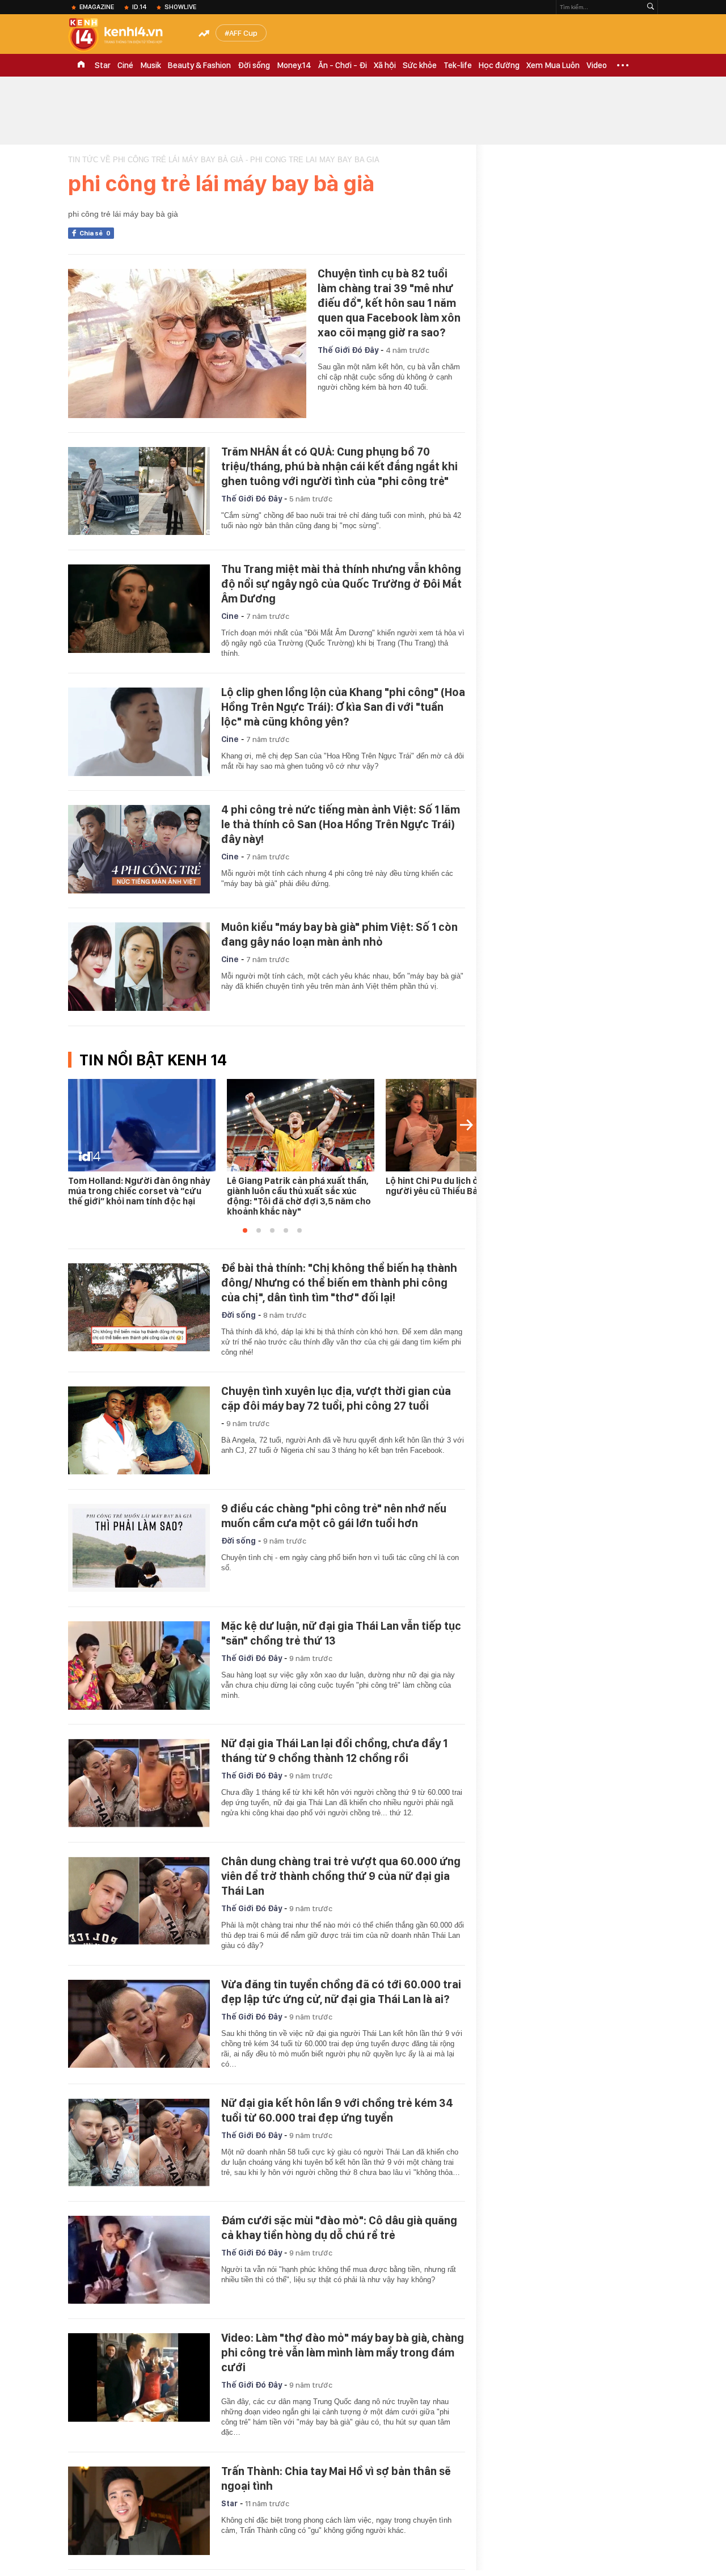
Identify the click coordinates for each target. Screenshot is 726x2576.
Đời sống (254, 65)
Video (597, 65)
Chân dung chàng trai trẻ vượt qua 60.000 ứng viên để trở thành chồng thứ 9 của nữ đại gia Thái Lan (341, 1876)
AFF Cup (243, 33)
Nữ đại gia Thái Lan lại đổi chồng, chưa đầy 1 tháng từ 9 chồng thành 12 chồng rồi (334, 1751)
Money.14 (294, 65)
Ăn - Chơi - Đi (343, 65)
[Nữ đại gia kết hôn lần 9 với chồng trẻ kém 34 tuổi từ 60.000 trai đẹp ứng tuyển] (139, 2143)
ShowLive (180, 7)
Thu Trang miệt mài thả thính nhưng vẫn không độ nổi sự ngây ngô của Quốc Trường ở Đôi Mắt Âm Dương (341, 584)
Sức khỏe (420, 65)
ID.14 (139, 7)
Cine (230, 616)
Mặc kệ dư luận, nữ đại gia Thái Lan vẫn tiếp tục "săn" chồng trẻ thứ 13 (341, 1633)
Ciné (125, 65)
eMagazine (97, 7)
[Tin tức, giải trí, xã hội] (125, 35)
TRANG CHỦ (81, 65)
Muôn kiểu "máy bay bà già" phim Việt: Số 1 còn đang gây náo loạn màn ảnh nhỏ (339, 934)
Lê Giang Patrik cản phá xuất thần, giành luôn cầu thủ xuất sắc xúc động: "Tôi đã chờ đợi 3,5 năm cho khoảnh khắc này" (299, 1196)
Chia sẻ (95, 233)
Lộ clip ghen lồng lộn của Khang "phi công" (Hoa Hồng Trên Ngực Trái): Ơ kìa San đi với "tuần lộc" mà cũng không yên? (343, 707)
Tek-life (458, 65)
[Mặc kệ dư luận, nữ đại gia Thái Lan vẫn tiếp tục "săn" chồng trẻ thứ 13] (139, 1666)
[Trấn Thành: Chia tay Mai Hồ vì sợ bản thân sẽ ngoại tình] (139, 2511)
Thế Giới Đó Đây (348, 350)
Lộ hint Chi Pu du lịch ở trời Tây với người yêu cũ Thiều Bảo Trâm (457, 1186)
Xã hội (385, 65)
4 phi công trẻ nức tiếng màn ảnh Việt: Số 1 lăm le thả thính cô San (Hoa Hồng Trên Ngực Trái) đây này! (341, 824)
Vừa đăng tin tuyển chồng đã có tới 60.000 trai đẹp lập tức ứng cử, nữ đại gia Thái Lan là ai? (341, 1992)
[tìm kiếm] (651, 7)
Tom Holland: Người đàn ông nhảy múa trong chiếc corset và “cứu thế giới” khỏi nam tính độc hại (139, 1191)
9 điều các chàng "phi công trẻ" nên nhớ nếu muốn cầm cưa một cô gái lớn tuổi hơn (334, 1516)
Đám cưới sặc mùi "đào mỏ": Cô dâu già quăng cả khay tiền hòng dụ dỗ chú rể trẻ (339, 2228)
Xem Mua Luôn (553, 65)
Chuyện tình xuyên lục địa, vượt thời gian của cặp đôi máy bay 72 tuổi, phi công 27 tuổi (336, 1398)
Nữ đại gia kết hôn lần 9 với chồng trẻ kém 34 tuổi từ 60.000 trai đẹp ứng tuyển (337, 2110)
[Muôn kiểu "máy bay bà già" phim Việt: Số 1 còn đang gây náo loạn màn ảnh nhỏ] (139, 967)
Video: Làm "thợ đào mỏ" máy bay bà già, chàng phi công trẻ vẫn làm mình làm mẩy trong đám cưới (343, 2352)
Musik (151, 65)
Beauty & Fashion (199, 65)
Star (103, 65)
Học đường (499, 65)
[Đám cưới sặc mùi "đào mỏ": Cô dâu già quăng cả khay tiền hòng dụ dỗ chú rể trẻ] (139, 2260)
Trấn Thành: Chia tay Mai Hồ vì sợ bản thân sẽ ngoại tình (336, 2478)
